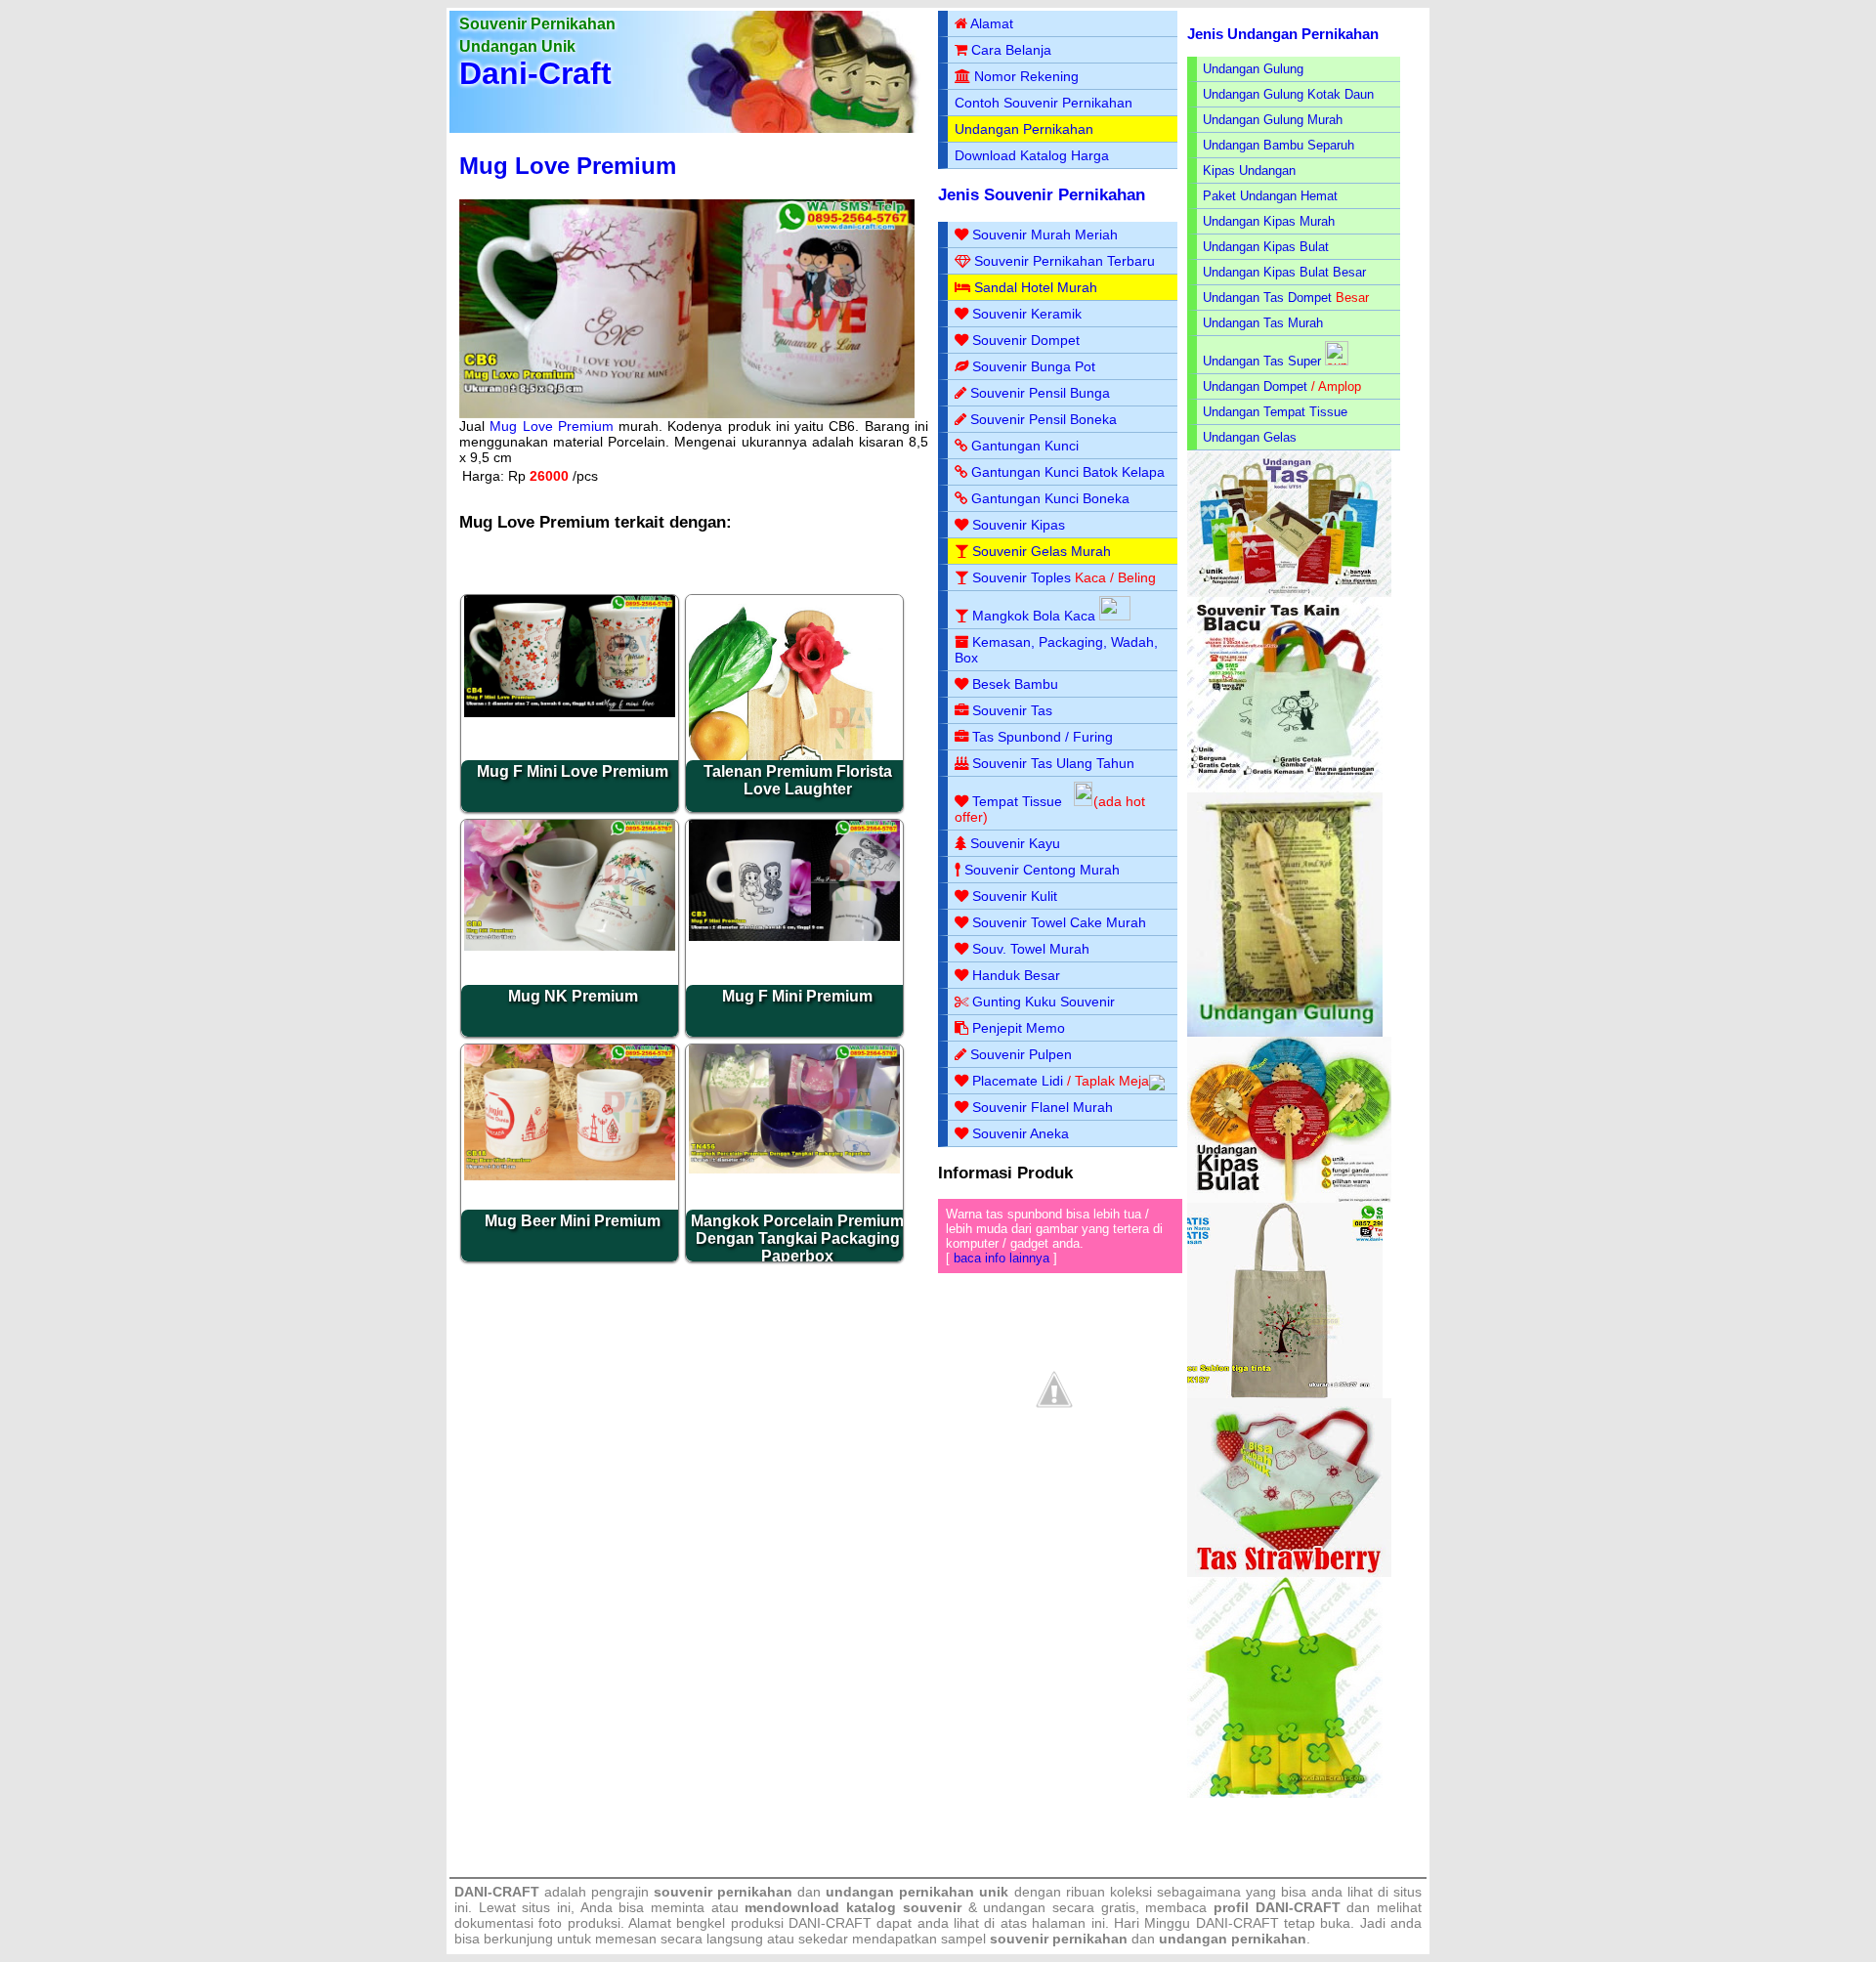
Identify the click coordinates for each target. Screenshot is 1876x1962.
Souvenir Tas (1012, 710)
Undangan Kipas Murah (1269, 221)
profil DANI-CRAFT (1277, 1907)
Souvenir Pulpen (1021, 1054)
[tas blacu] (1285, 788)
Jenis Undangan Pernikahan (1283, 34)
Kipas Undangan (1249, 171)
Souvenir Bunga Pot (1034, 366)
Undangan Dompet (1255, 386)
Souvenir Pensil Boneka (1044, 419)
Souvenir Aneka (1021, 1133)
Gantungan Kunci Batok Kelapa (1068, 472)
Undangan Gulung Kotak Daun (1288, 94)
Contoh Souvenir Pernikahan (1044, 103)
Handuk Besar (1016, 975)
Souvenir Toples (1022, 577)
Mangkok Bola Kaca (1036, 616)
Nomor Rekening (1026, 76)
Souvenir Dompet (1026, 340)
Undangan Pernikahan (1024, 129)
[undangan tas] (1289, 593)
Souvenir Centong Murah (1042, 870)
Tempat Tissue (1017, 801)
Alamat (992, 23)
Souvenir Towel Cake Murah (1059, 922)
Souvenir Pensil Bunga (1040, 393)
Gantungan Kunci (1025, 446)
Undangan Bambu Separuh (1279, 145)
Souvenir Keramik (1027, 314)
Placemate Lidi (1018, 1081)
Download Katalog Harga (1032, 155)
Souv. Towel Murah (1031, 949)
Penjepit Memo (1019, 1028)
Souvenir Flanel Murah (1043, 1107)
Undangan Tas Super (1262, 361)
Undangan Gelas (1250, 437)
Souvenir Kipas (1019, 525)
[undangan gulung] (1285, 1032)
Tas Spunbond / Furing (1043, 737)
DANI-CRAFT (1237, 1923)
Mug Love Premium (568, 166)
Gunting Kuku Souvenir (1044, 1002)
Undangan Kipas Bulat (1266, 247)
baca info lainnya (1002, 1258)
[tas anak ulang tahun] (1285, 1793)
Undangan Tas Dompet (1267, 298)
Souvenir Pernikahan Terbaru (1065, 261)
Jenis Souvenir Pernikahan (1042, 195)
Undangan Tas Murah (1263, 323)
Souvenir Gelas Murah (1042, 551)
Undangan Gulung (1253, 69)
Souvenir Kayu (1015, 843)
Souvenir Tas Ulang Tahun (1053, 763)
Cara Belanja (1011, 50)
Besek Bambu (1015, 684)
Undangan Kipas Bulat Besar (1284, 272)
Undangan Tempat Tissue (1275, 412)
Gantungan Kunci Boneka (1050, 498)
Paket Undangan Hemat (1270, 196)
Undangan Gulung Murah (1273, 120)
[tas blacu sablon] (1285, 1394)
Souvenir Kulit (1015, 896)
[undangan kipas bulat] (1289, 1198)
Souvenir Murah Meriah (1045, 235)
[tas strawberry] (1289, 1573)
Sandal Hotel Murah (1036, 287)
